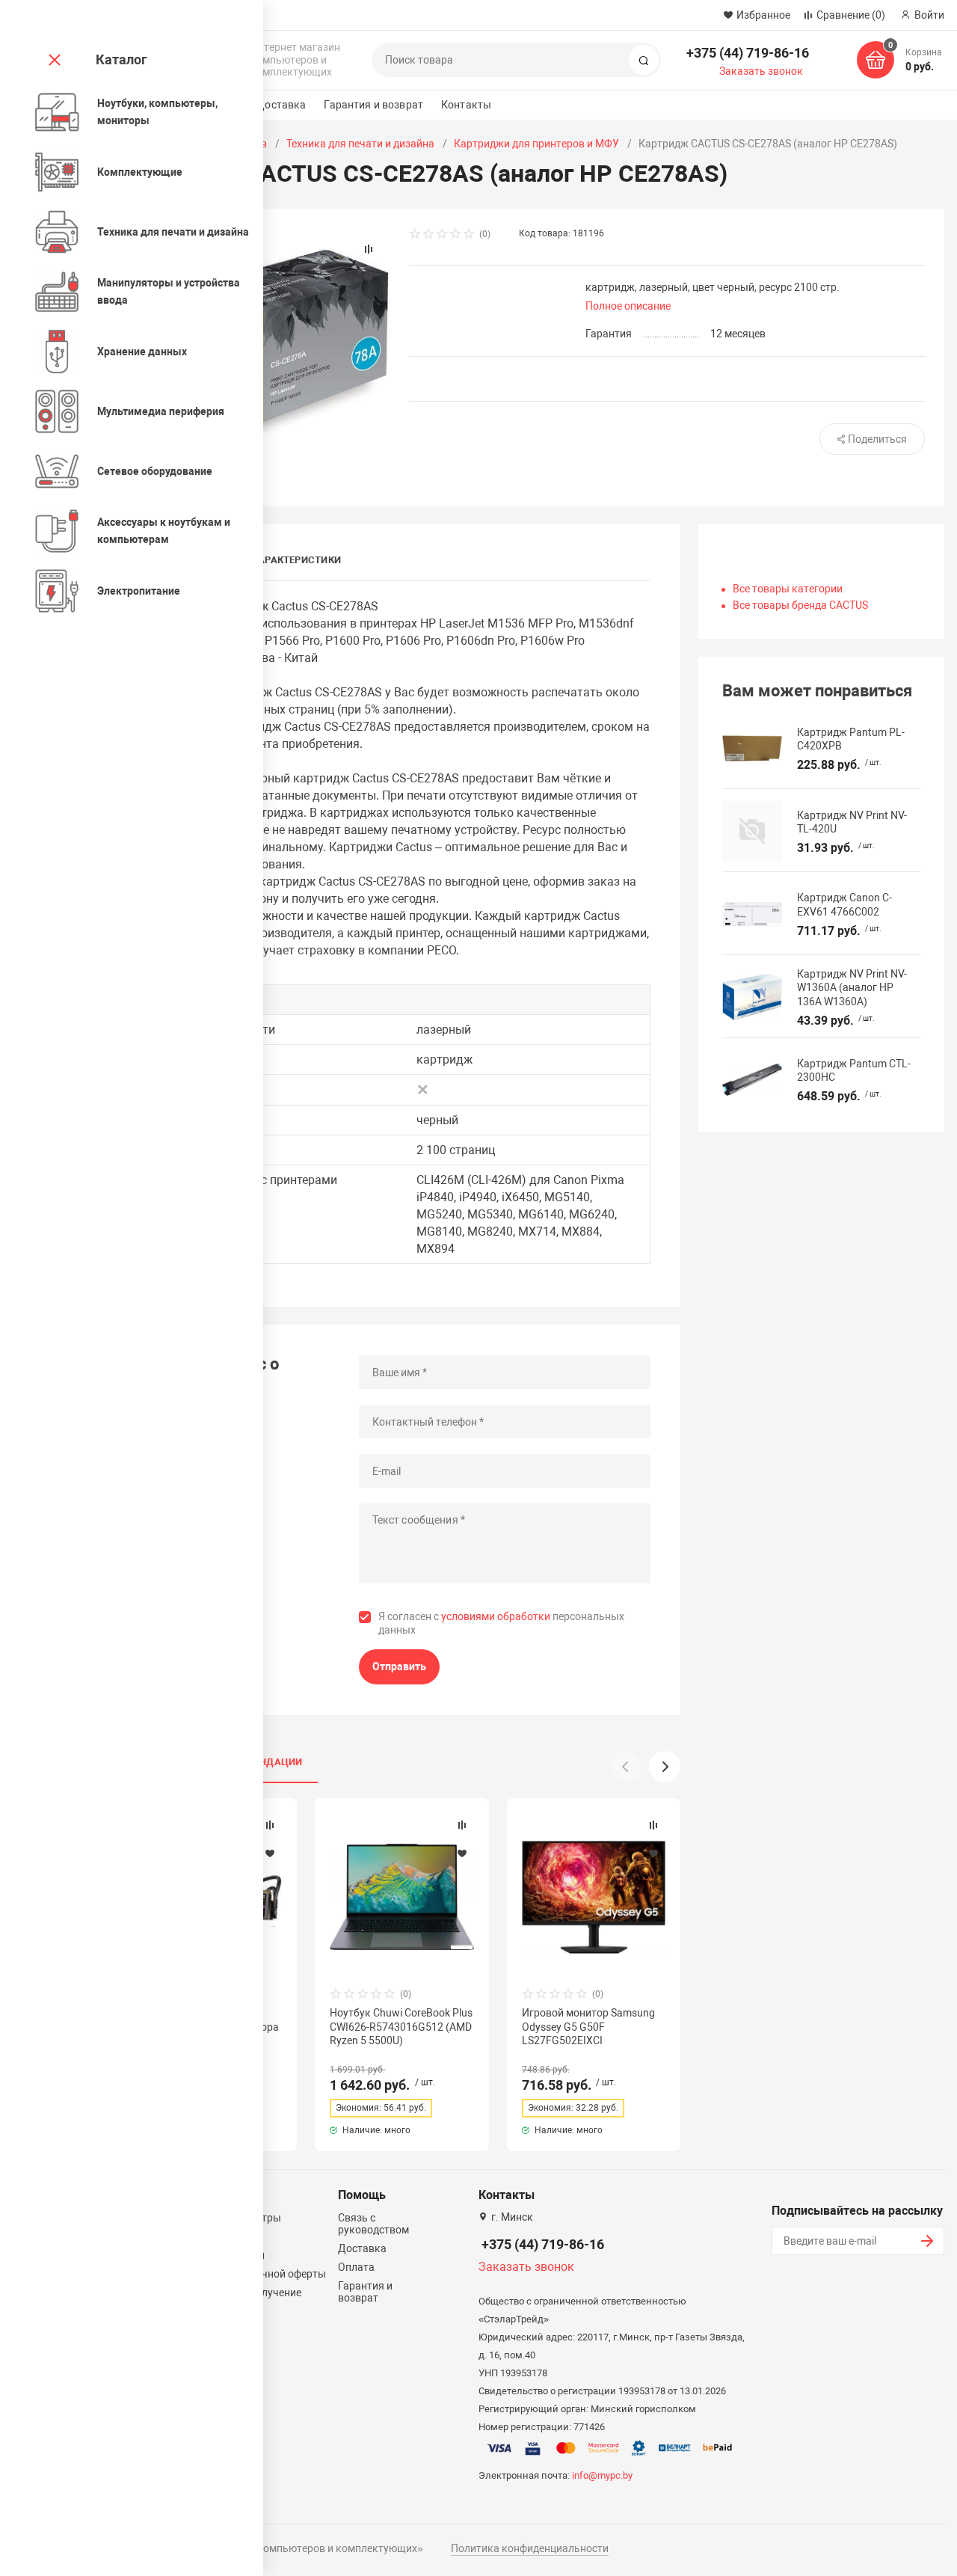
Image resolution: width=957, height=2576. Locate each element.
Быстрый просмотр (402, 1897)
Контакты (466, 105)
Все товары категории (788, 589)
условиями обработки (496, 1616)
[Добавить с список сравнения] (270, 1825)
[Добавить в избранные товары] (270, 1853)
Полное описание (628, 306)
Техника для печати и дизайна (360, 144)
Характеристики (296, 560)
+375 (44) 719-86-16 (748, 53)
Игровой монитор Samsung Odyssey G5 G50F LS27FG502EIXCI (588, 2026)
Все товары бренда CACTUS (800, 605)
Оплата (356, 2267)
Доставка (281, 105)
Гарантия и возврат (373, 105)
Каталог (121, 59)
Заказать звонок (761, 71)
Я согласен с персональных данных (501, 1623)
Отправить (399, 1666)
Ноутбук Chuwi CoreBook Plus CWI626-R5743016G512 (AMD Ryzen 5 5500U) (401, 2026)
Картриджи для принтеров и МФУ (536, 144)
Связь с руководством (373, 2224)
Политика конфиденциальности (530, 2548)
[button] (665, 1767)
